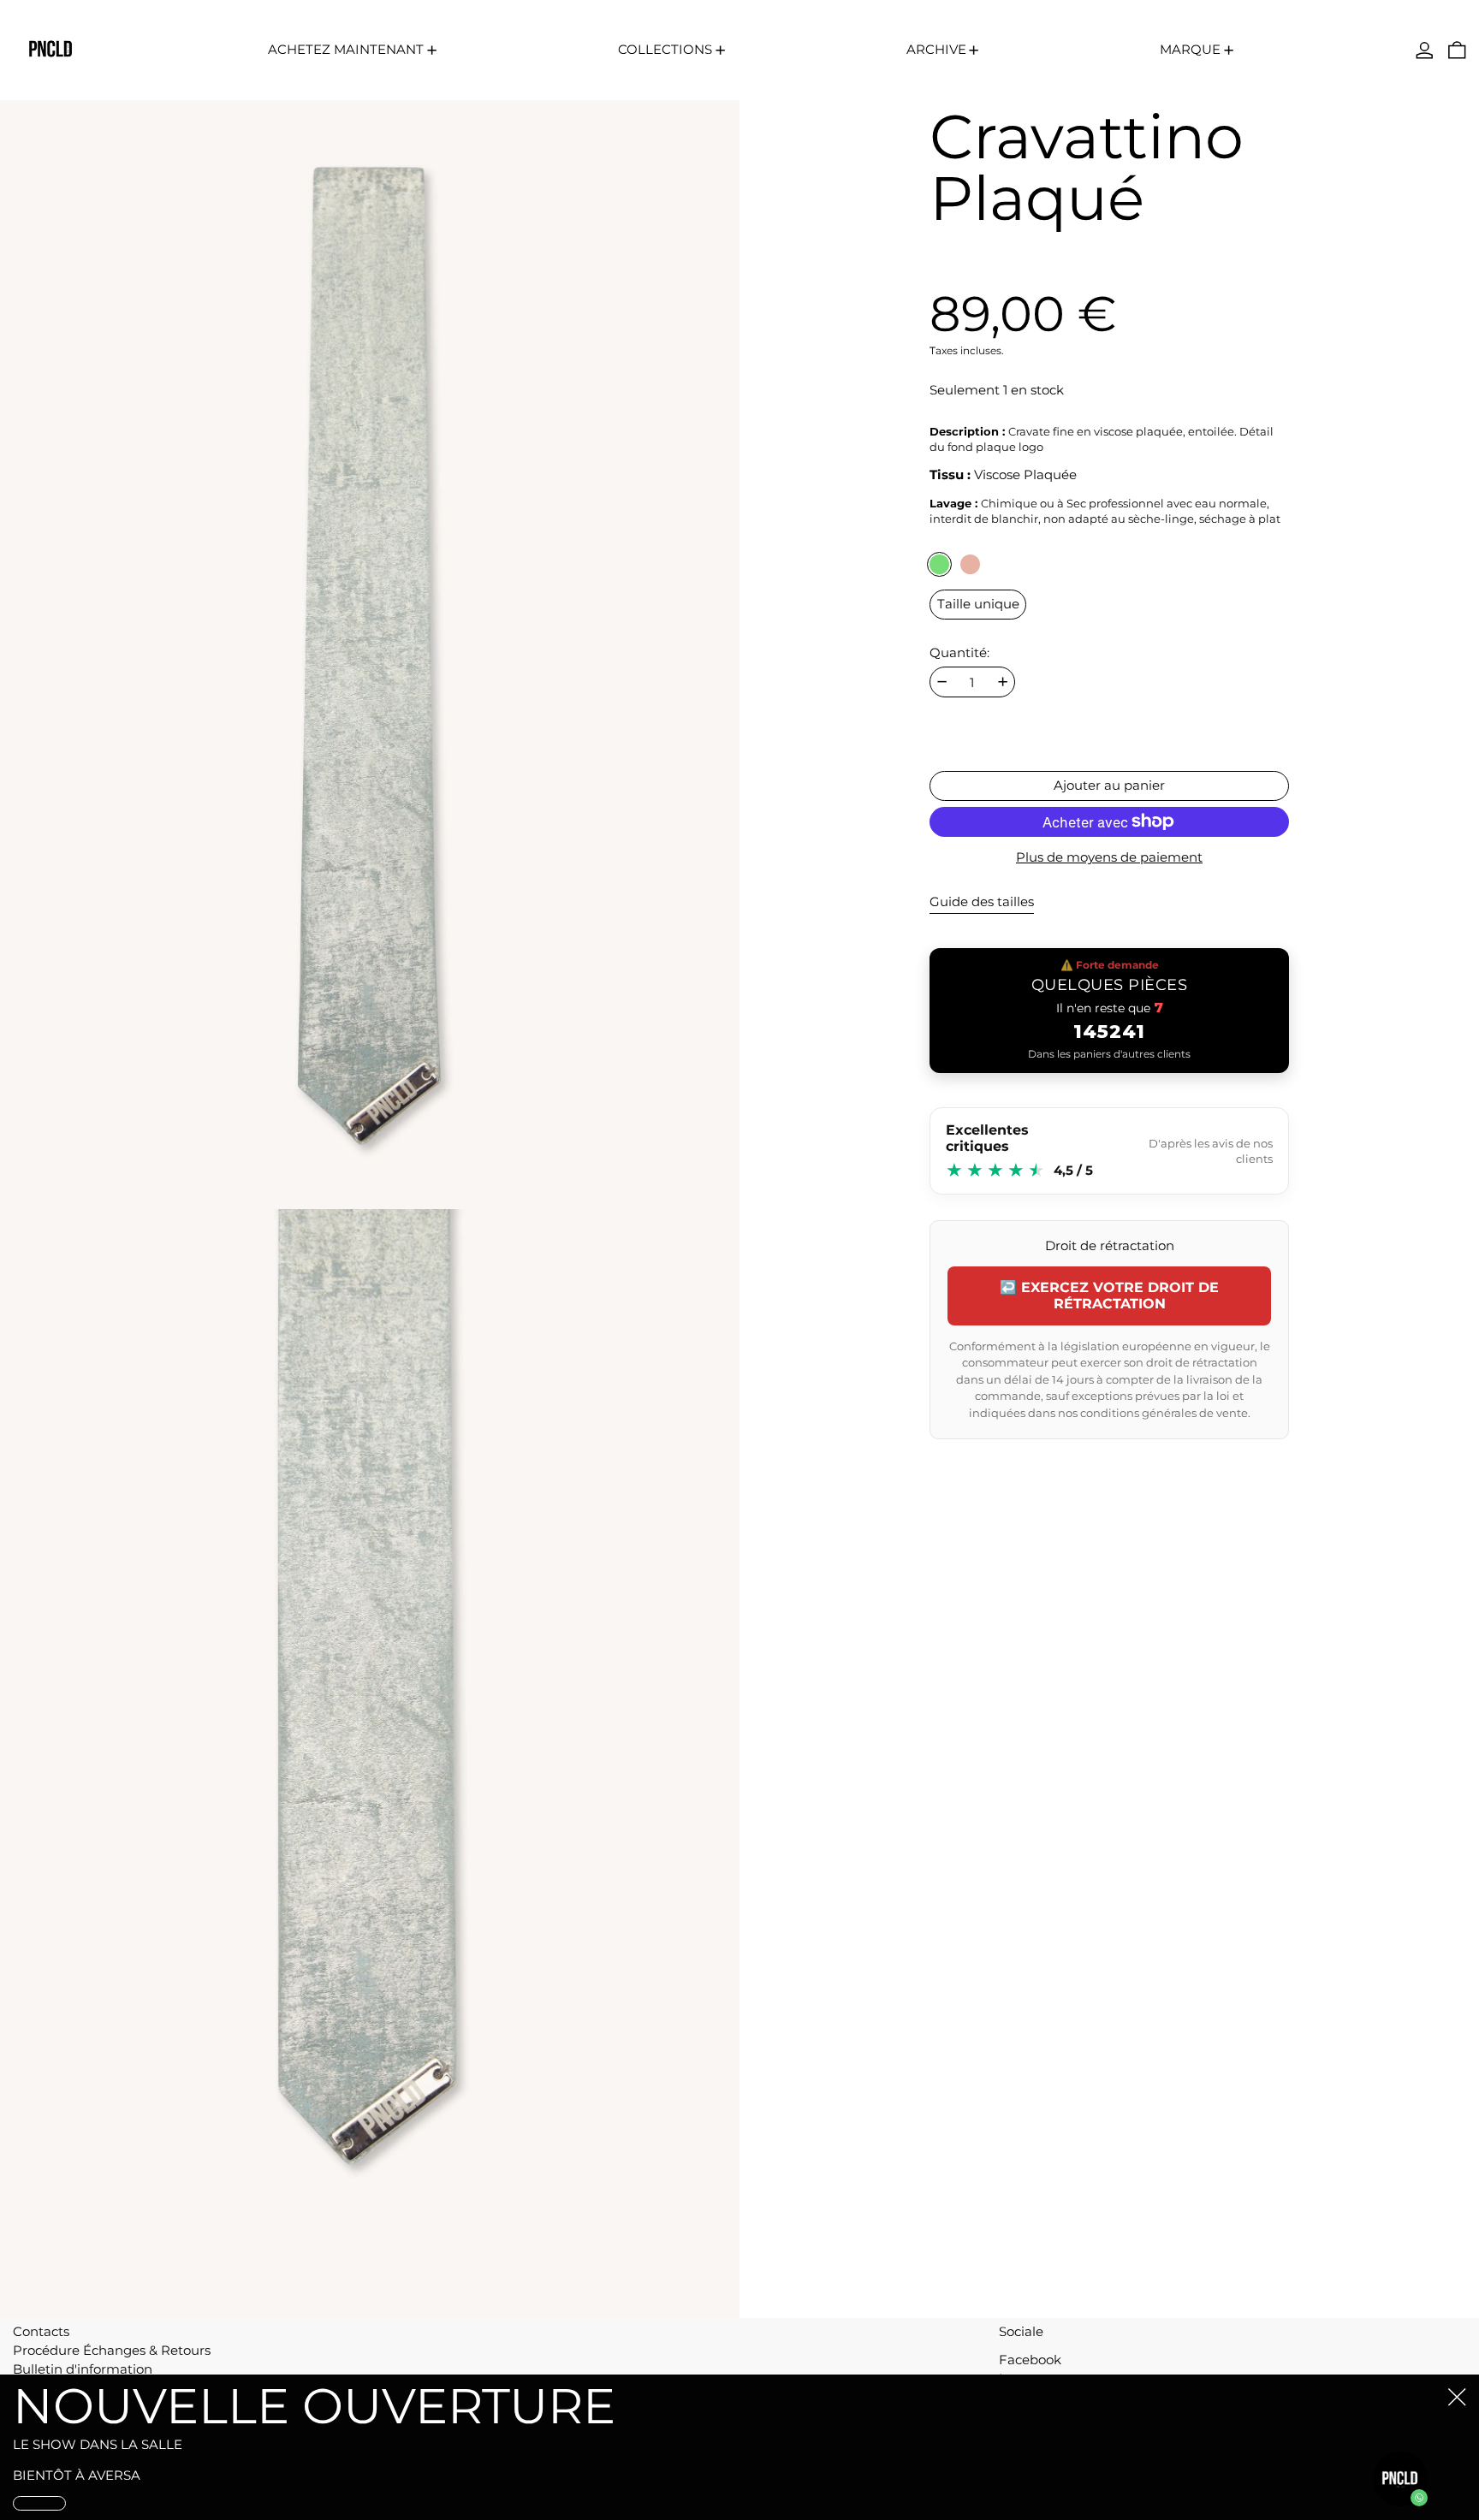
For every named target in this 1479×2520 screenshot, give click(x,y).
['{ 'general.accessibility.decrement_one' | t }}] (942, 682)
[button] (1457, 50)
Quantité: (959, 652)
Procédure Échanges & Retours (112, 2350)
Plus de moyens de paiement (1109, 857)
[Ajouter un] (1003, 682)
